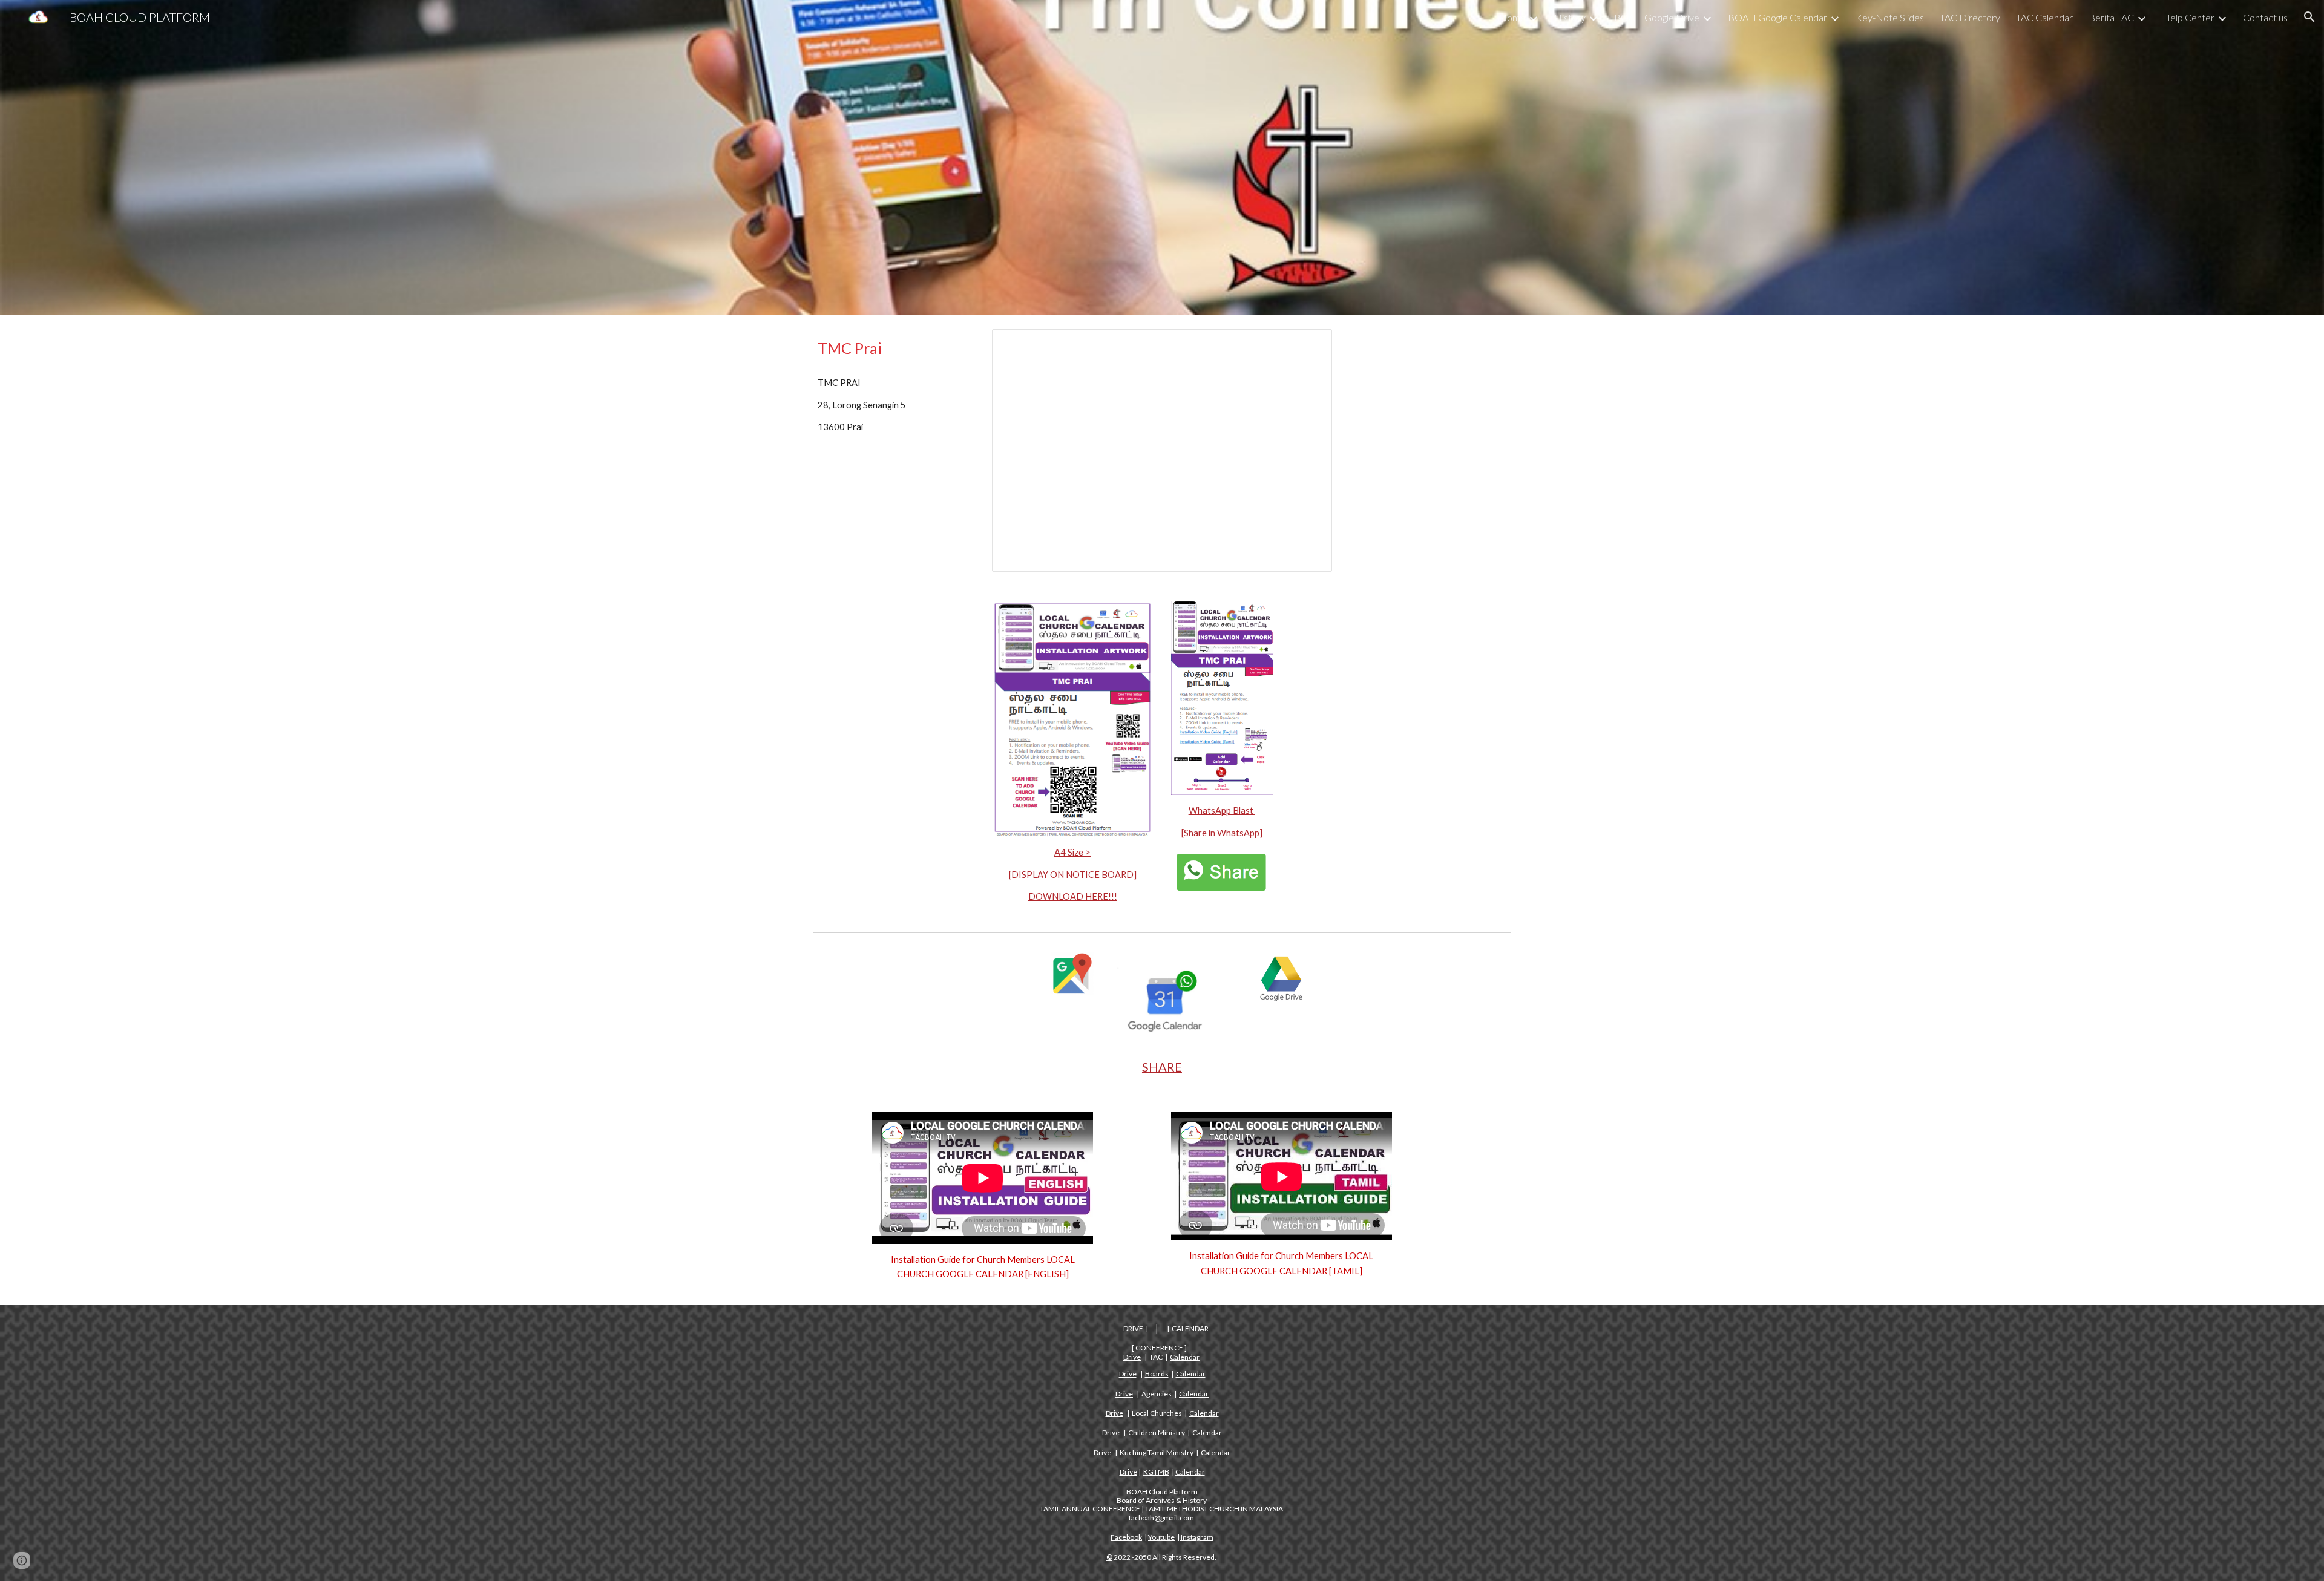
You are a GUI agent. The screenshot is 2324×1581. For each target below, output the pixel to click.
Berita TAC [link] (2111, 17)
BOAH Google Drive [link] (1657, 17)
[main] (893, 348)
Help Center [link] (2188, 17)
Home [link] (1512, 17)
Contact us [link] (2265, 17)
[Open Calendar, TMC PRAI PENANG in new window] (1309, 345)
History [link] (1570, 17)
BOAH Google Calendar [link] (1777, 17)
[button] (2309, 17)
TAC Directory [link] (1970, 17)
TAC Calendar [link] (2044, 17)
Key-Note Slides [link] (1890, 17)
